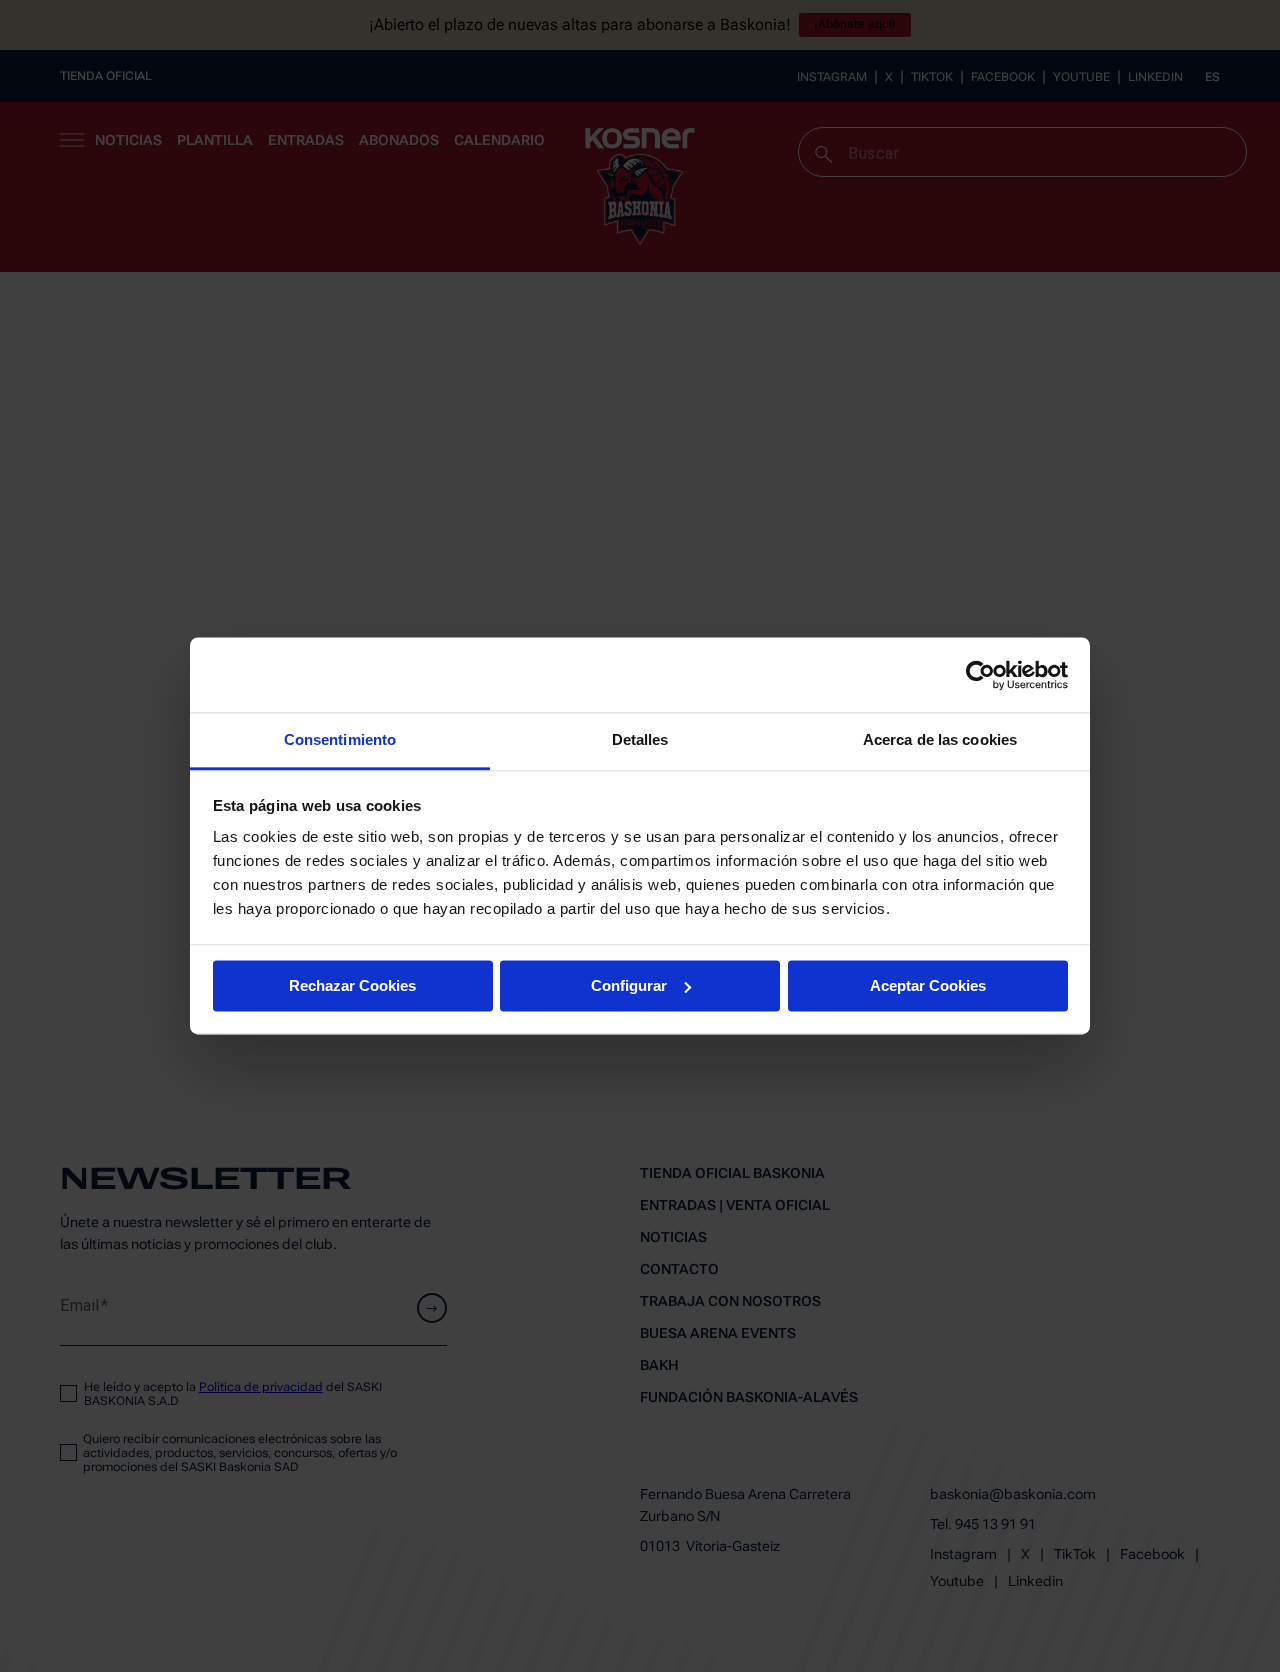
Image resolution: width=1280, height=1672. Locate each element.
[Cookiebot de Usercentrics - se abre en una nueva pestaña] (980, 675)
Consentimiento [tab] (340, 739)
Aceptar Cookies (928, 985)
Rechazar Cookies (352, 985)
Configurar (629, 985)
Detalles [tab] (640, 739)
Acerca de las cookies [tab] (940, 739)
